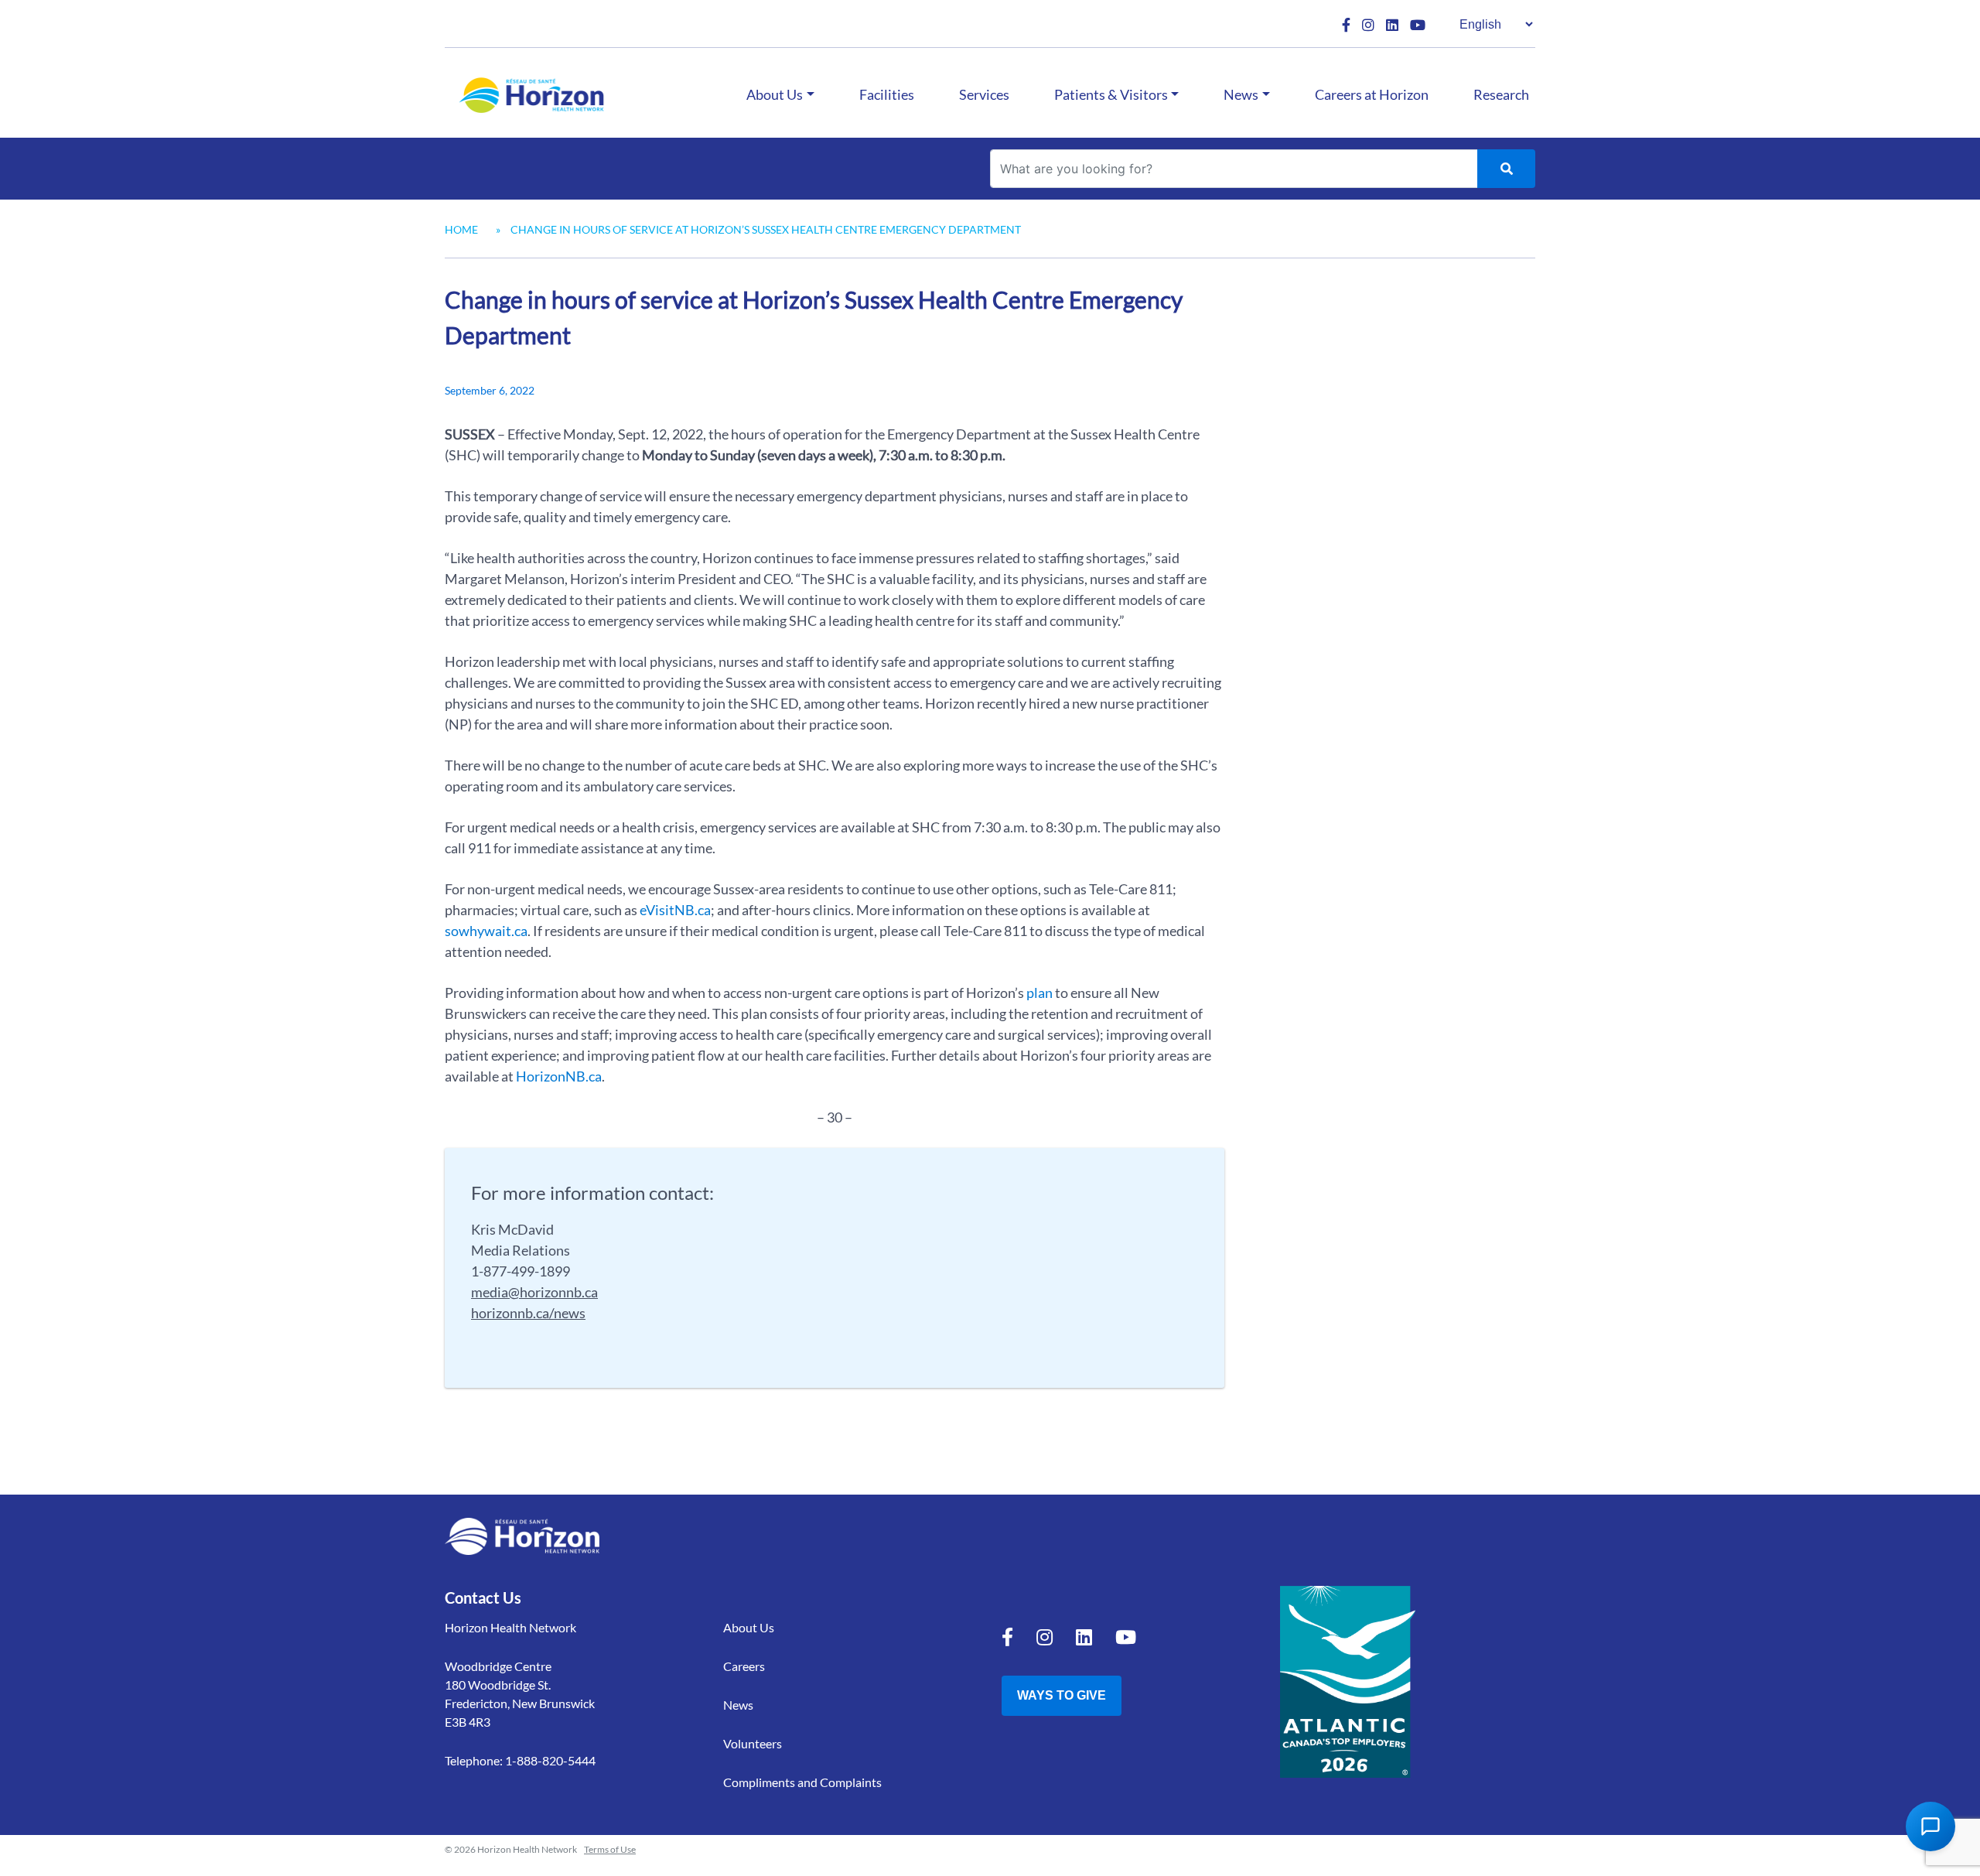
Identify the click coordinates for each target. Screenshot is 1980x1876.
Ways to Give (1062, 1695)
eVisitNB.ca (675, 910)
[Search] (1506, 169)
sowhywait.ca (486, 931)
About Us (775, 94)
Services (984, 94)
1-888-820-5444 (550, 1760)
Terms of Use (610, 1849)
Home (461, 229)
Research (1501, 94)
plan (1039, 993)
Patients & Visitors (1111, 94)
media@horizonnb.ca (534, 1292)
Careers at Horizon (1372, 94)
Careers (744, 1666)
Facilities (887, 94)
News (1241, 94)
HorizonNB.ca (559, 1076)
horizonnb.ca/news (528, 1313)
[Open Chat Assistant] (1930, 1826)
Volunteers (753, 1743)
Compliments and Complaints (802, 1782)
